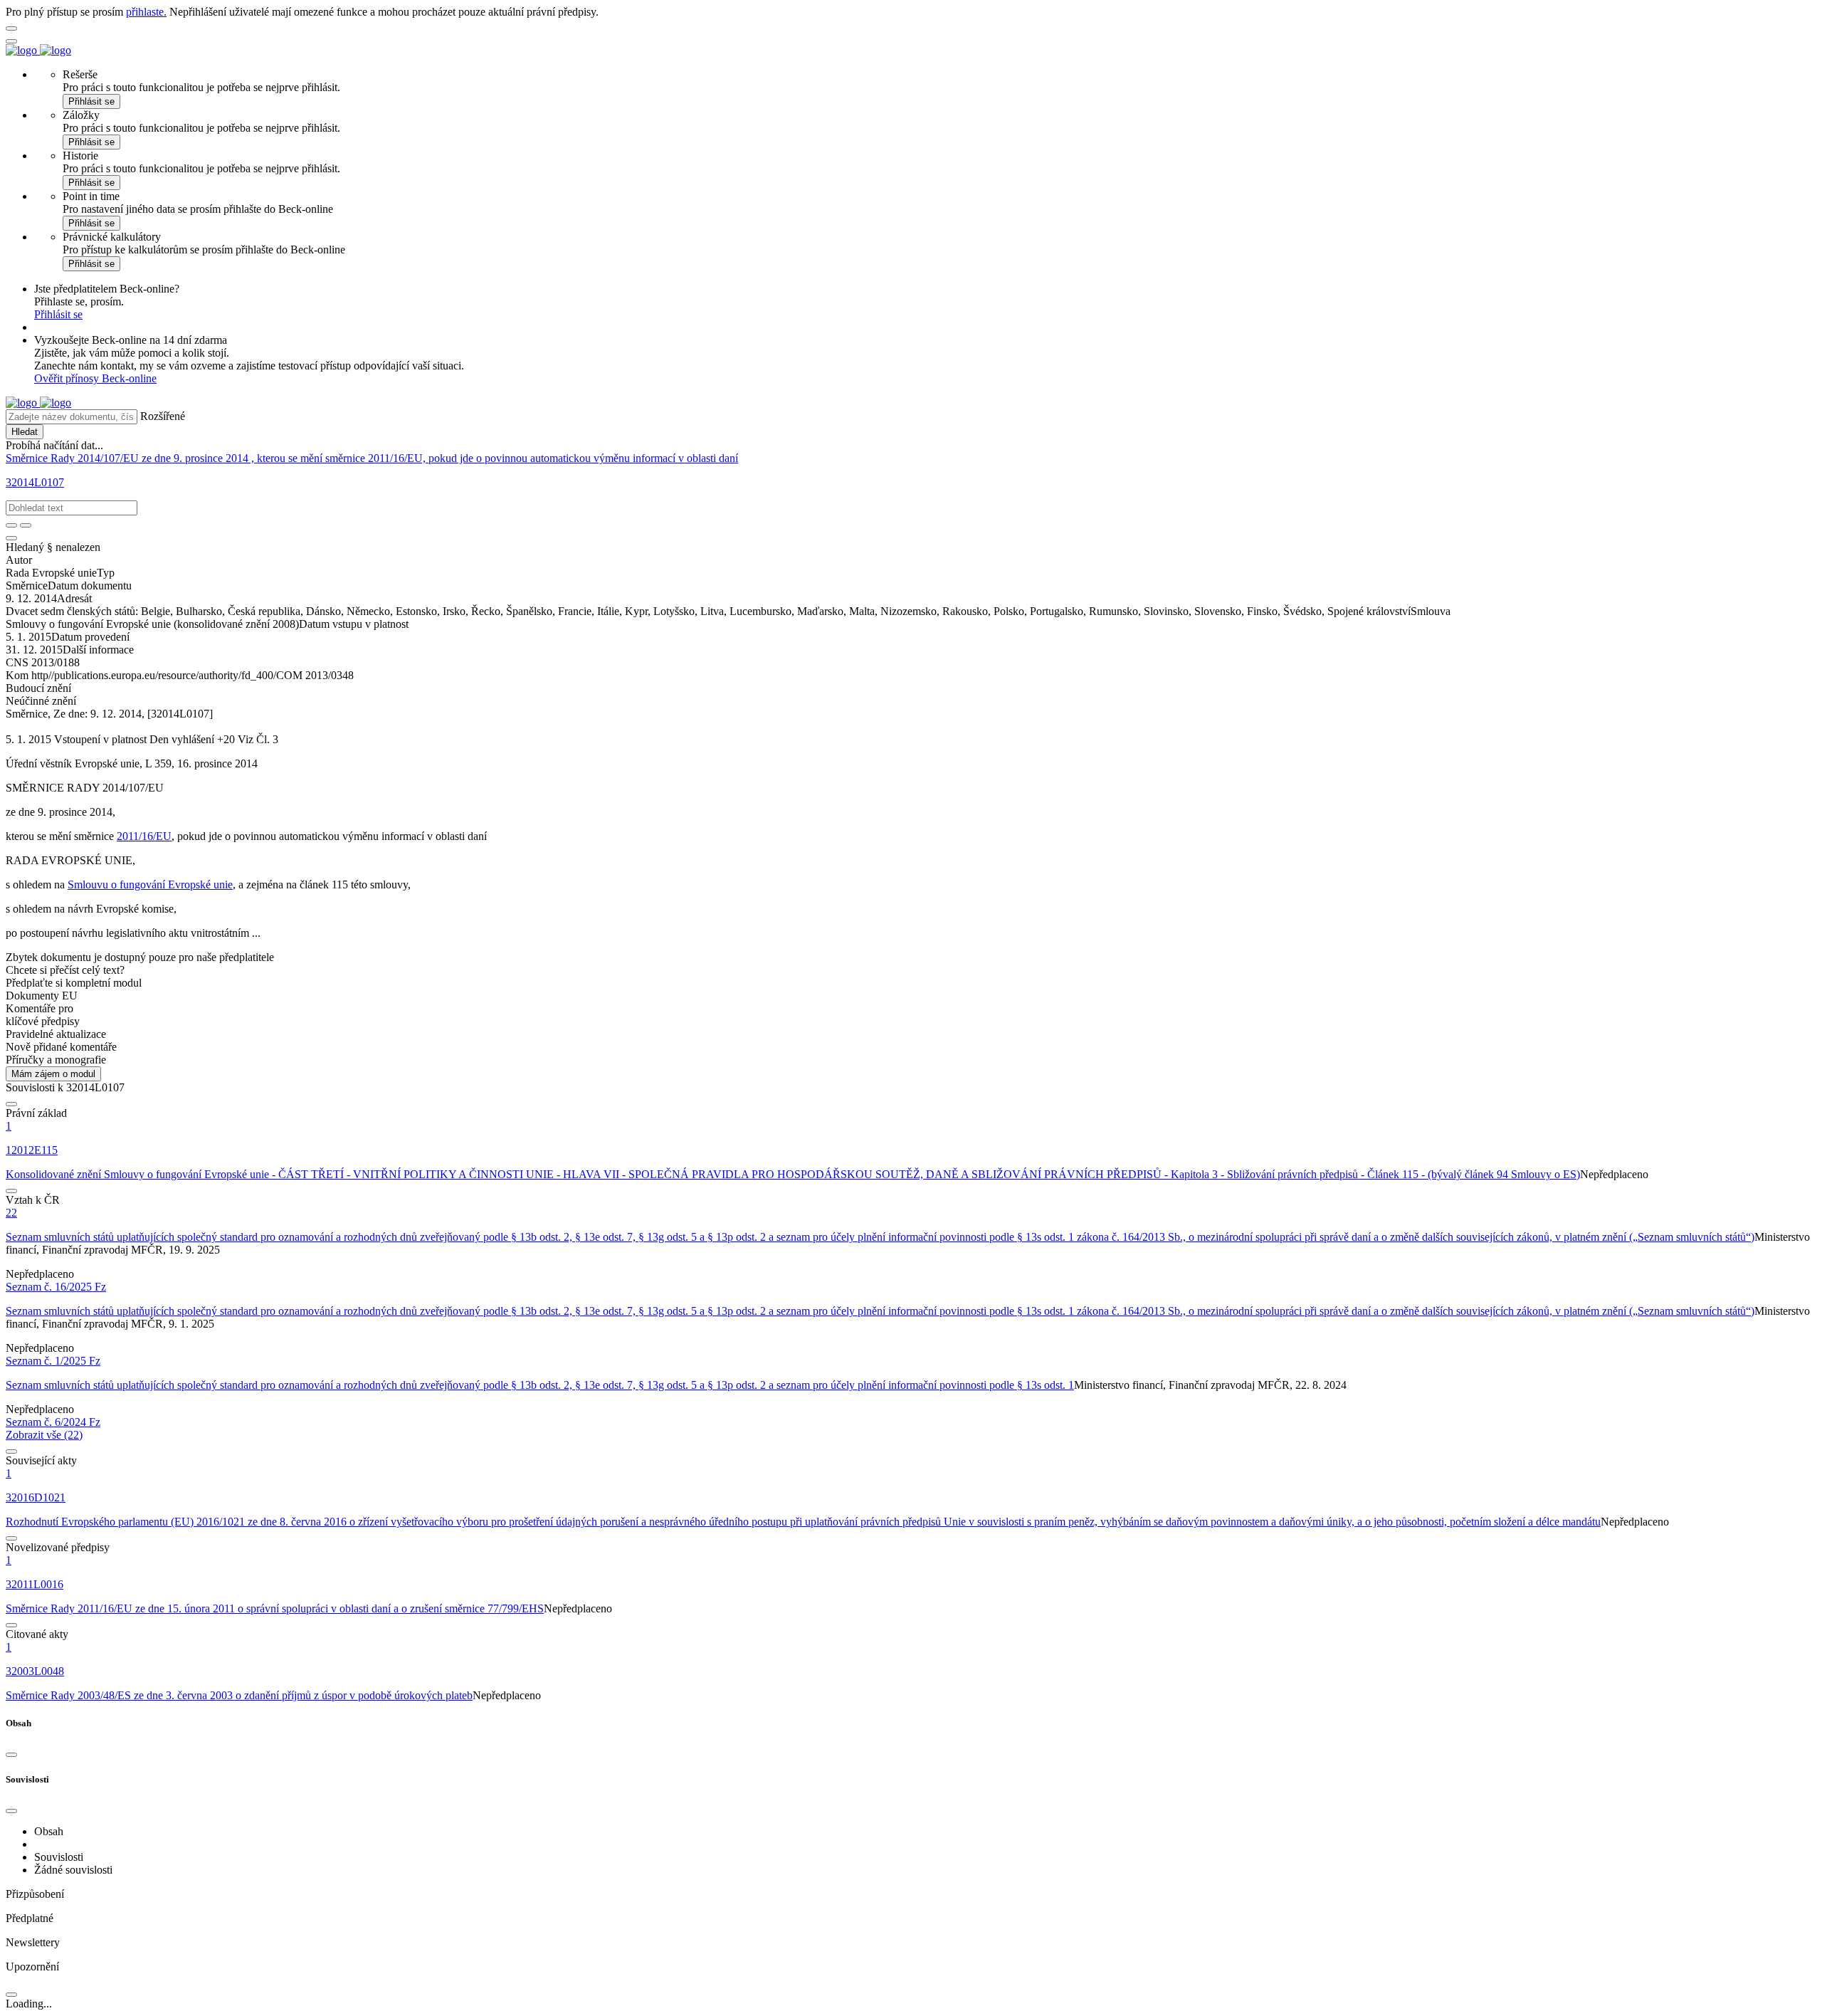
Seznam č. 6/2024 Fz (53, 1422)
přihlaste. (146, 12)
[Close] (11, 1755)
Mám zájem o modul (53, 1074)
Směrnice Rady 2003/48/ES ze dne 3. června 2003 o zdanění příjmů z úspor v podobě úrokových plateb (239, 1695)
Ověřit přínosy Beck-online (95, 378)
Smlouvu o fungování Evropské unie (150, 884)
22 (11, 1213)
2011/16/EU (144, 836)
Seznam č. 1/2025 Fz (53, 1361)
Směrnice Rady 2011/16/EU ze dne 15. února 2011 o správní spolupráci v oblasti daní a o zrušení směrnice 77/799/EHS (275, 1608)
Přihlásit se (91, 101)
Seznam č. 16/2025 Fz (56, 1287)
